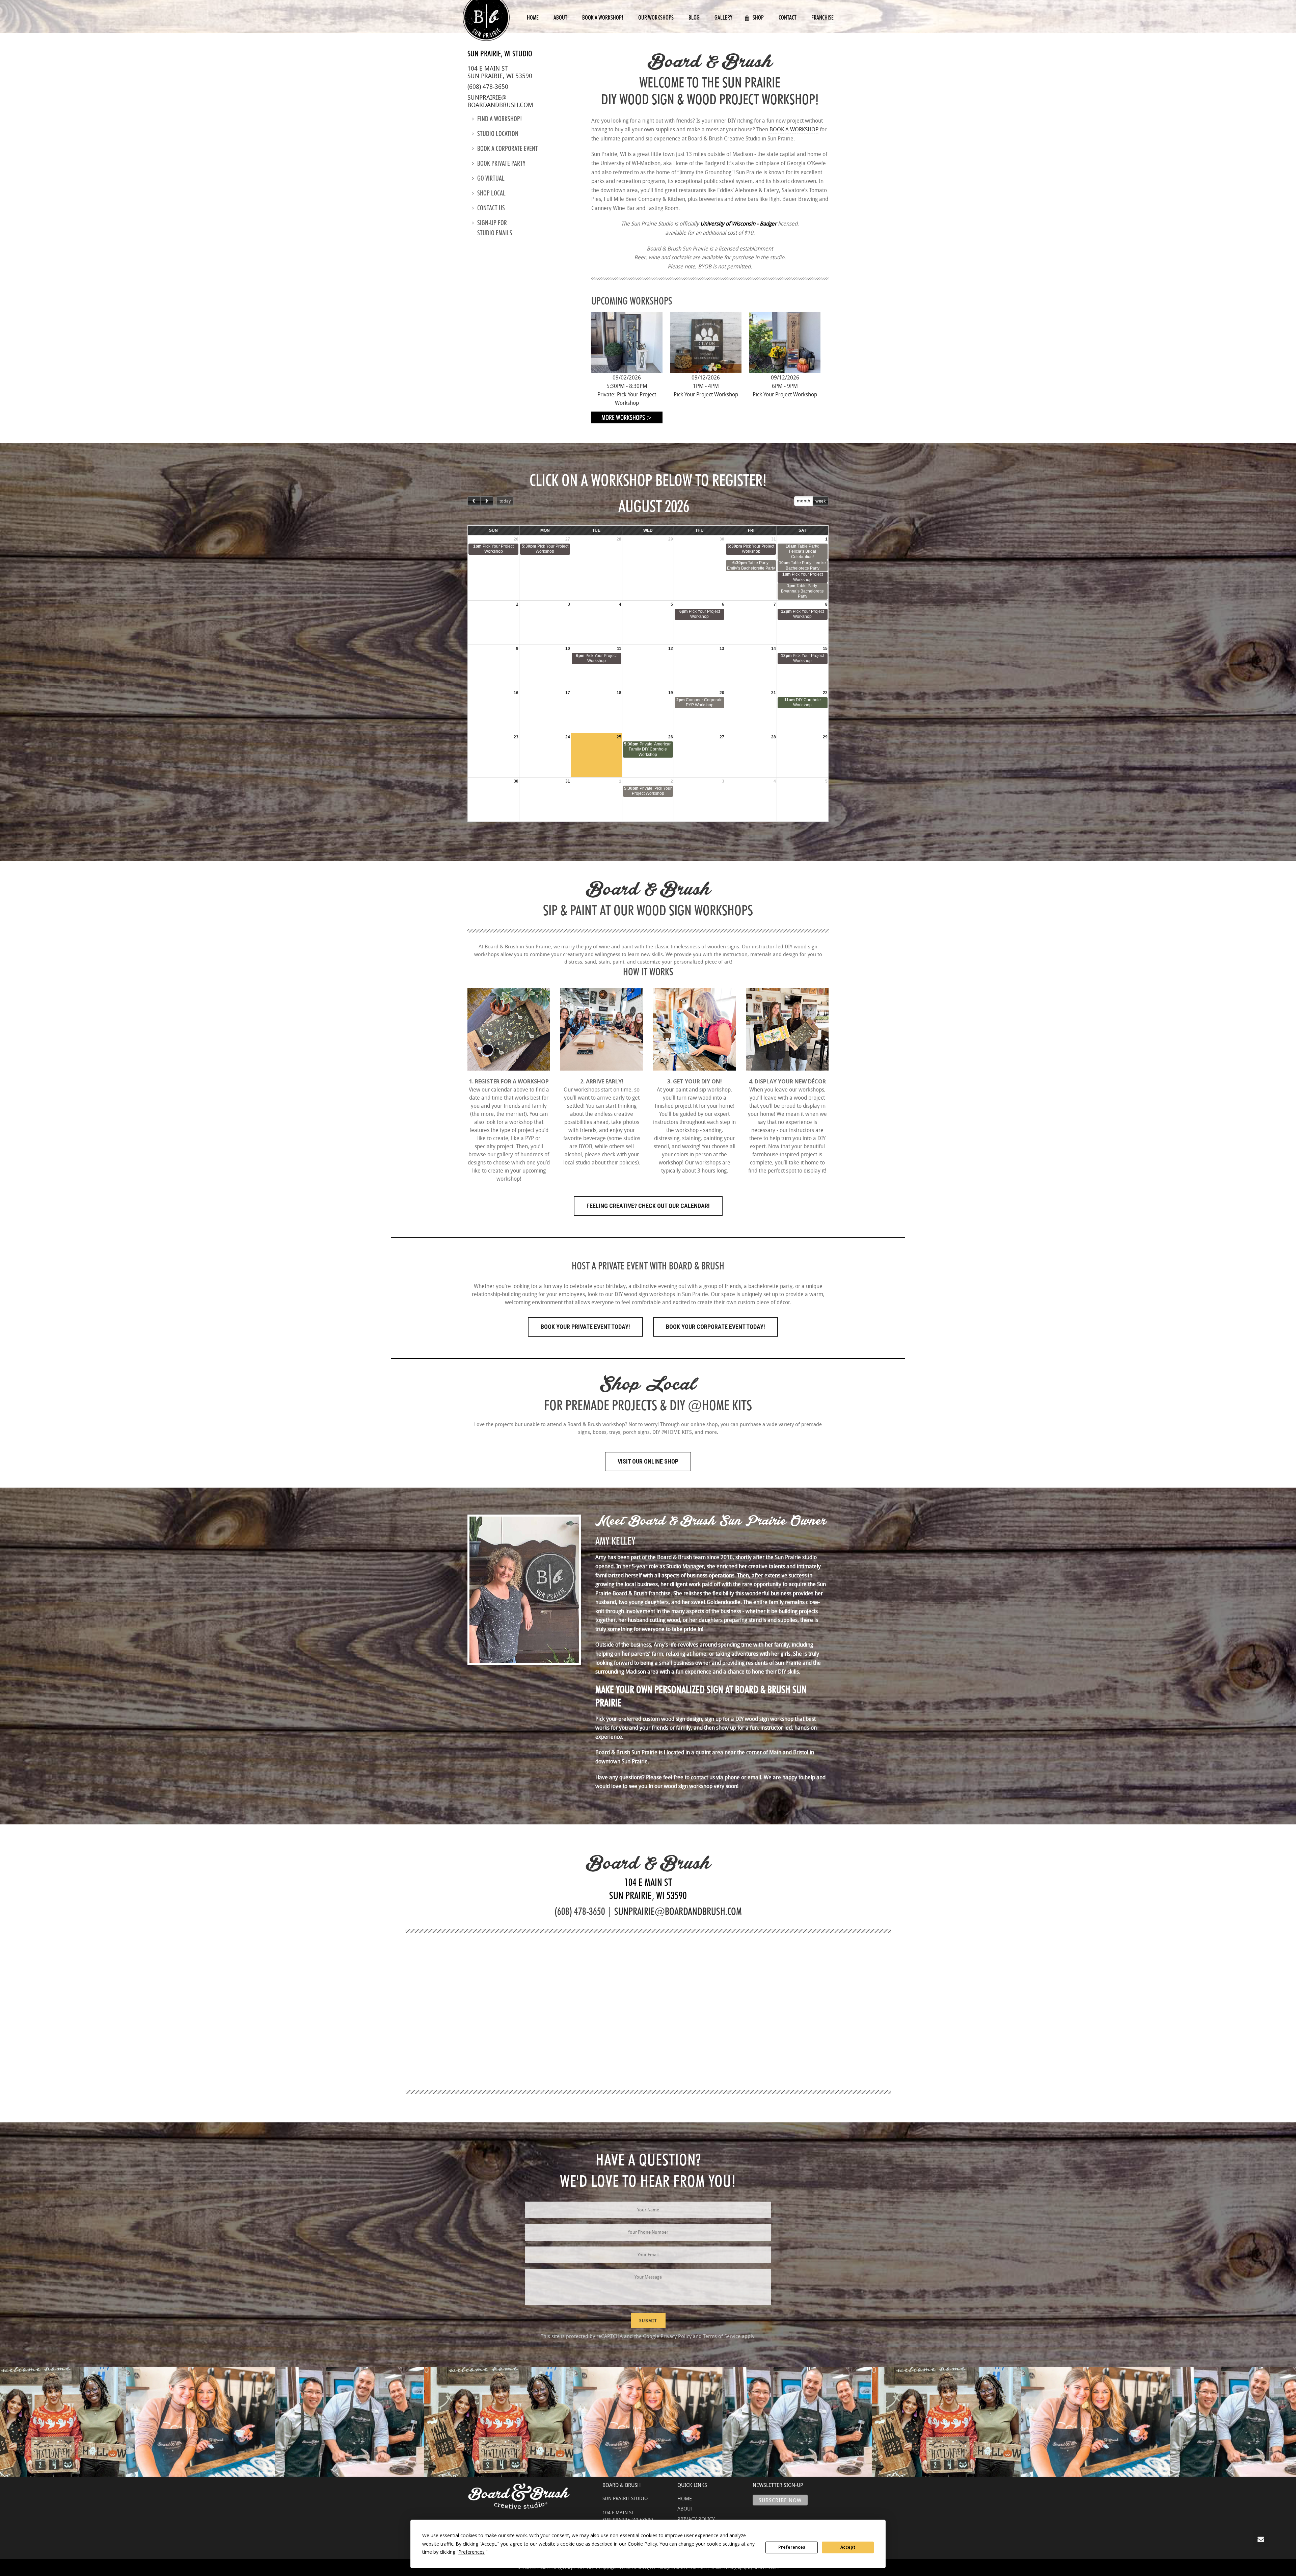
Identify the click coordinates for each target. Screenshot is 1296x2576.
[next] (487, 501)
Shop (758, 17)
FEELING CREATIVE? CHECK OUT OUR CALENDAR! (648, 1206)
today (505, 501)
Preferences (792, 2547)
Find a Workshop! (500, 119)
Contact (788, 17)
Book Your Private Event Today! (585, 1327)
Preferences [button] (471, 2552)
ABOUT (685, 2508)
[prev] (474, 501)
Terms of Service (722, 2336)
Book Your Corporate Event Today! (715, 1327)
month (804, 501)
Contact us (491, 208)
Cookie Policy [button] (642, 2544)
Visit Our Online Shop (648, 1461)
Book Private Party (501, 163)
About (560, 17)
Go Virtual (491, 178)
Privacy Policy (676, 2336)
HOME (685, 2498)
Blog (694, 17)
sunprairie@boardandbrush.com (500, 101)
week (820, 501)
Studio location (498, 134)
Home (533, 17)
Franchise (822, 17)
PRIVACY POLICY (696, 2519)
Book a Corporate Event (508, 149)
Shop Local (491, 193)
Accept (848, 2547)
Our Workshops (656, 17)
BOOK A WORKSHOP (794, 129)
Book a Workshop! (603, 17)
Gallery (723, 17)
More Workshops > (627, 417)
